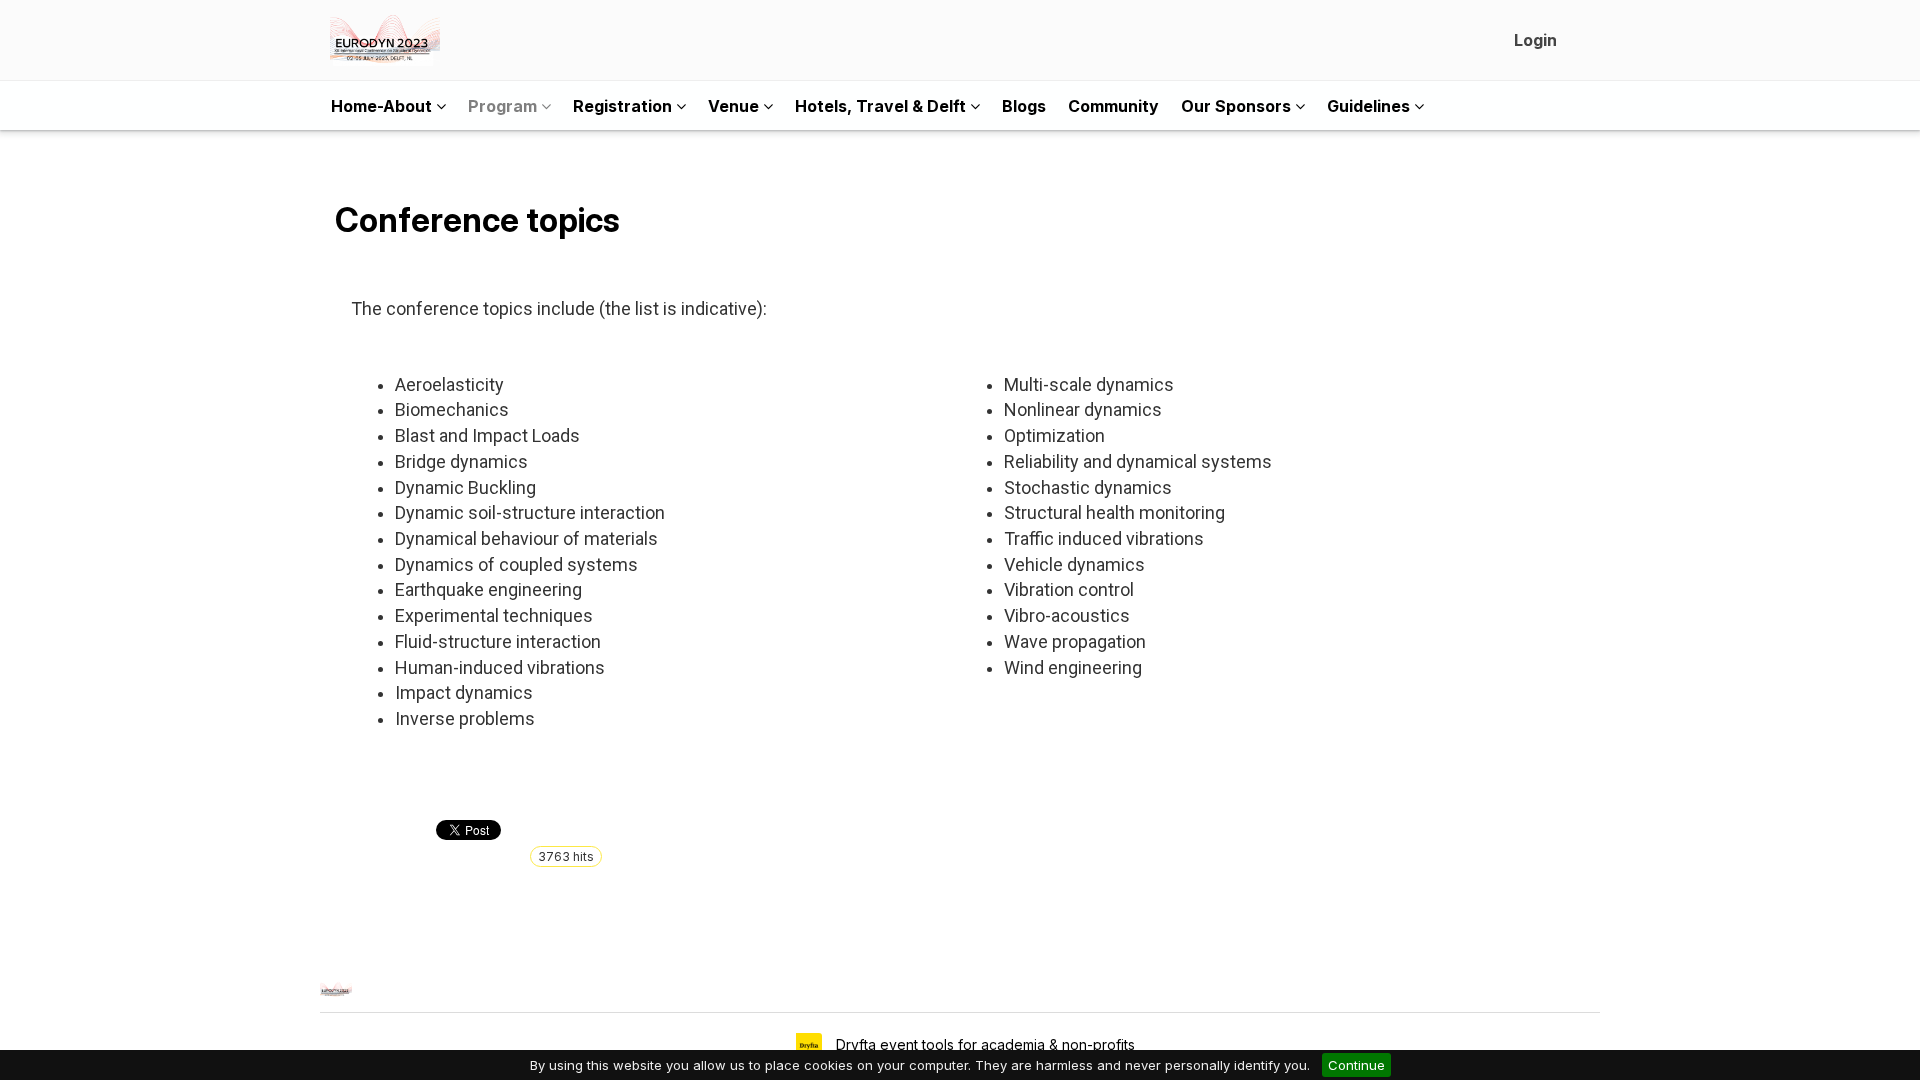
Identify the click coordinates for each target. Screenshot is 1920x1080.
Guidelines (1370, 106)
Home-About (383, 106)
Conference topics (477, 220)
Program (504, 106)
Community (1113, 106)
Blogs (1024, 106)
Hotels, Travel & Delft (882, 106)
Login (1535, 40)
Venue (735, 106)
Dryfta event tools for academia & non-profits (983, 1044)
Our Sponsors (1238, 106)
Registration (624, 106)
